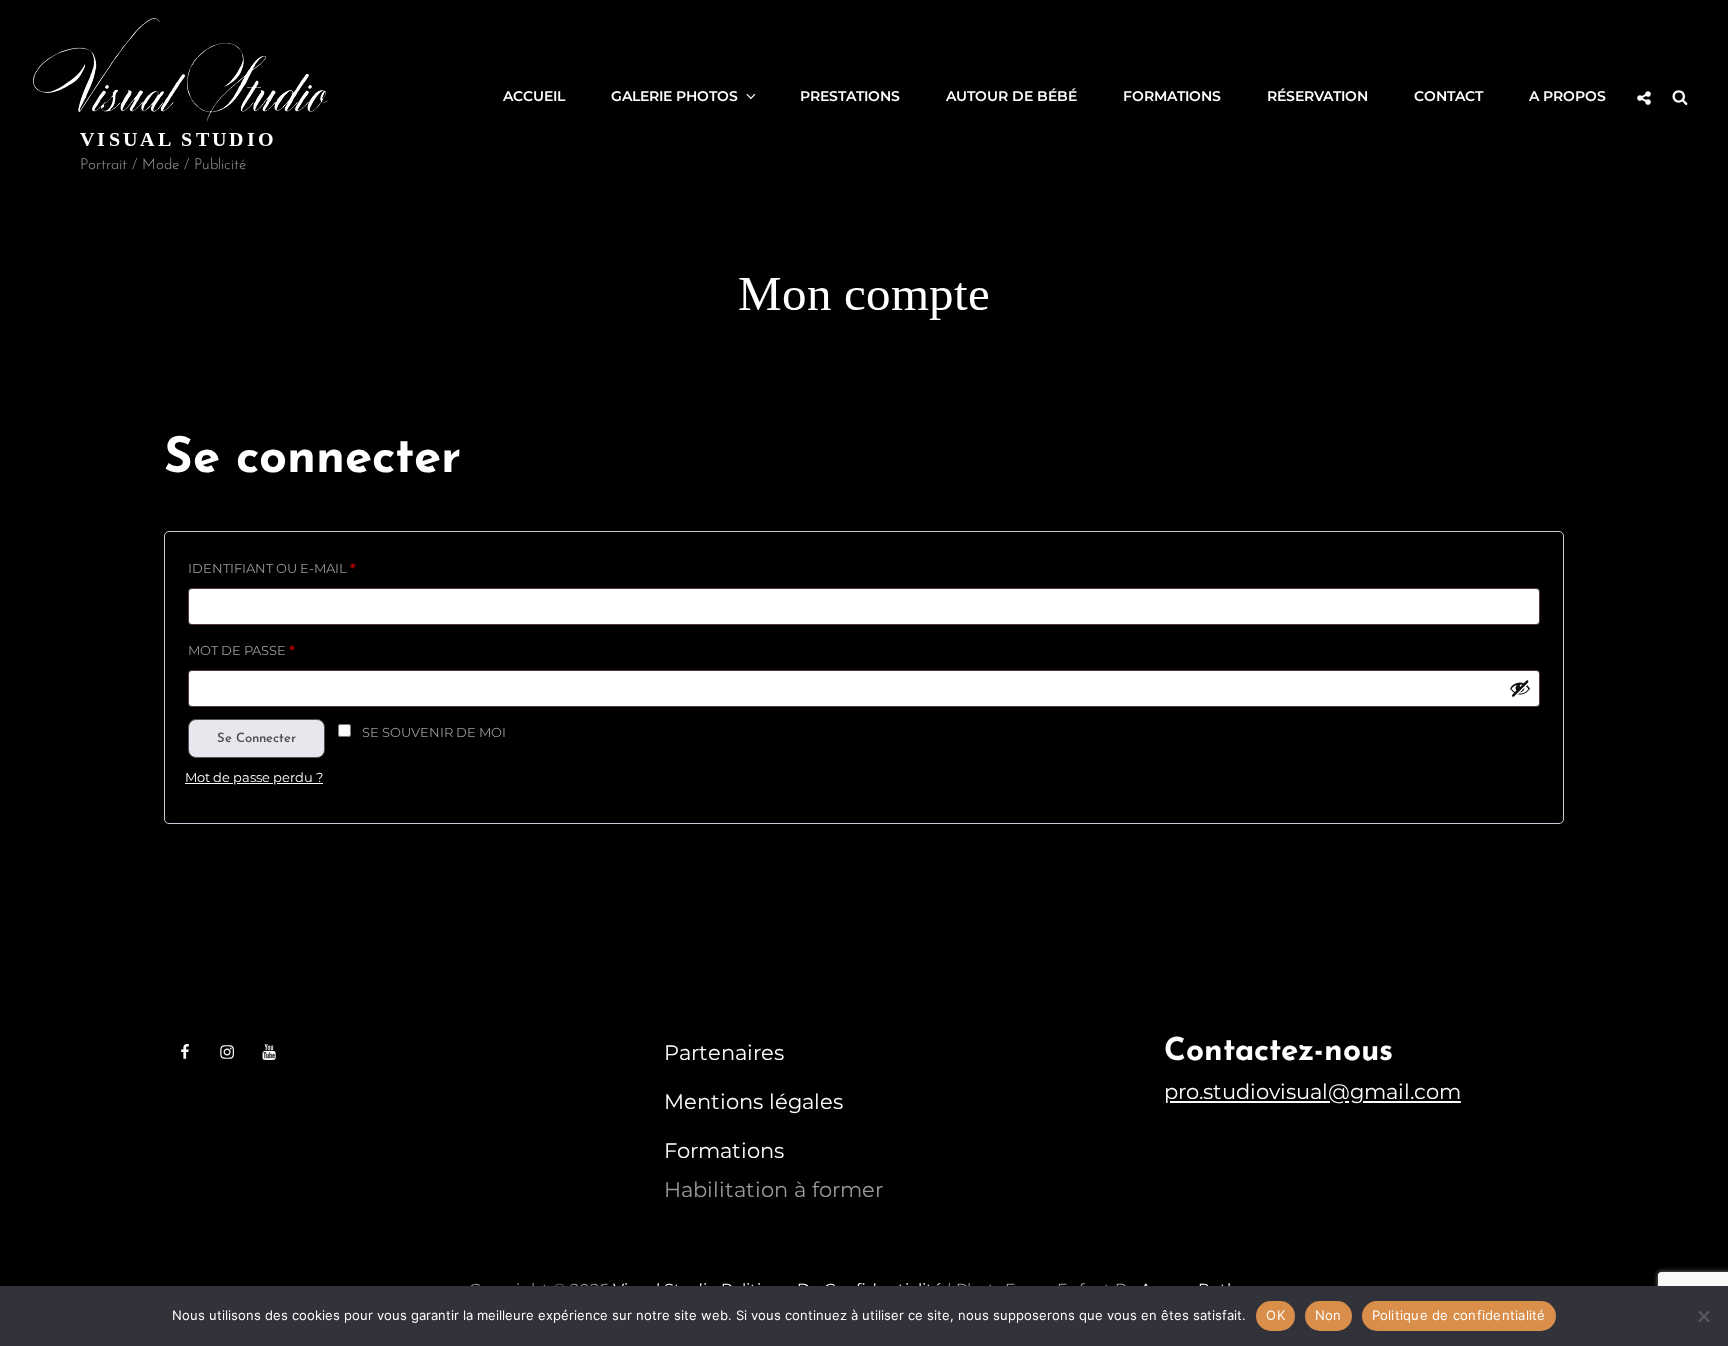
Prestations (850, 96)
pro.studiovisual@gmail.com (1312, 1091)
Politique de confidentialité (1459, 1315)
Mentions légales (753, 1101)
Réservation (1317, 96)
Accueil (534, 96)
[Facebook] (185, 1052)
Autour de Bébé (1011, 96)
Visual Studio (178, 139)
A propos (1567, 96)
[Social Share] (1644, 98)
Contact (1448, 96)
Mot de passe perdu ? (254, 777)
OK (1275, 1315)
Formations (1172, 96)
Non (1328, 1315)
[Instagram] (227, 1052)
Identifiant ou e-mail (317, 565)
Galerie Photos (674, 96)
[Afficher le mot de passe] (1520, 688)
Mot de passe (287, 647)
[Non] (1703, 1316)
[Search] (1680, 96)
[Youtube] (269, 1052)
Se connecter (256, 738)
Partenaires (724, 1052)
